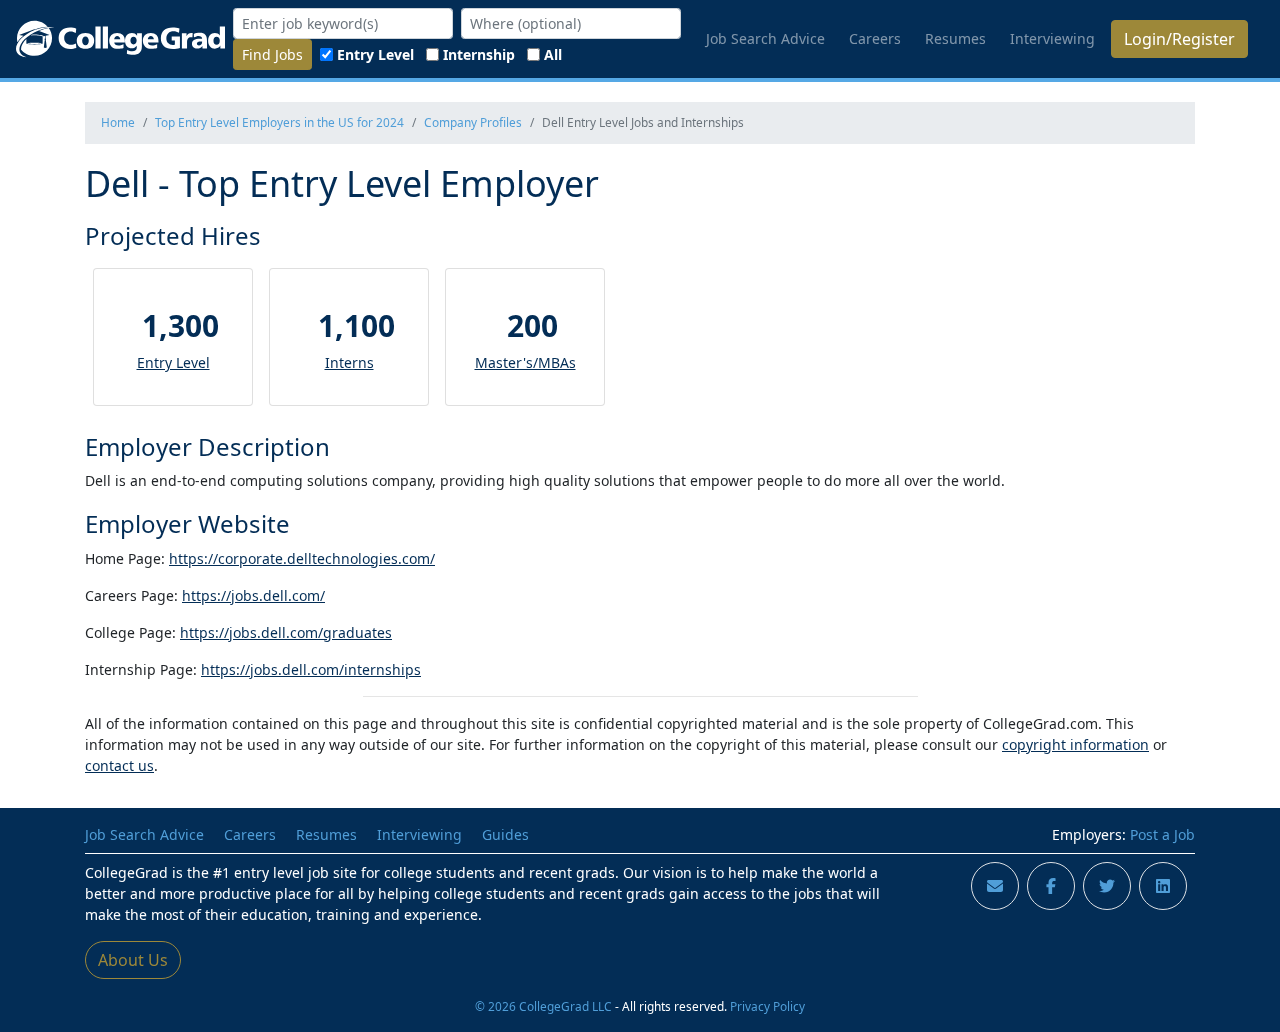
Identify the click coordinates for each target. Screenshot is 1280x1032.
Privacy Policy (767, 1006)
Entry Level (375, 54)
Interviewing (1052, 38)
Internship (479, 54)
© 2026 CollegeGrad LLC (543, 1006)
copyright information (1075, 744)
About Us (133, 960)
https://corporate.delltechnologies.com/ (302, 558)
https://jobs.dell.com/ (253, 595)
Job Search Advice (765, 38)
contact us (119, 765)
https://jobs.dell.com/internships (311, 669)
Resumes (955, 38)
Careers (875, 38)
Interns (349, 362)
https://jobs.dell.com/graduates (286, 632)
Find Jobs (272, 54)
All (553, 54)
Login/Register (1179, 39)
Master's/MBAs (525, 362)
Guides (505, 834)
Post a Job (1162, 834)
